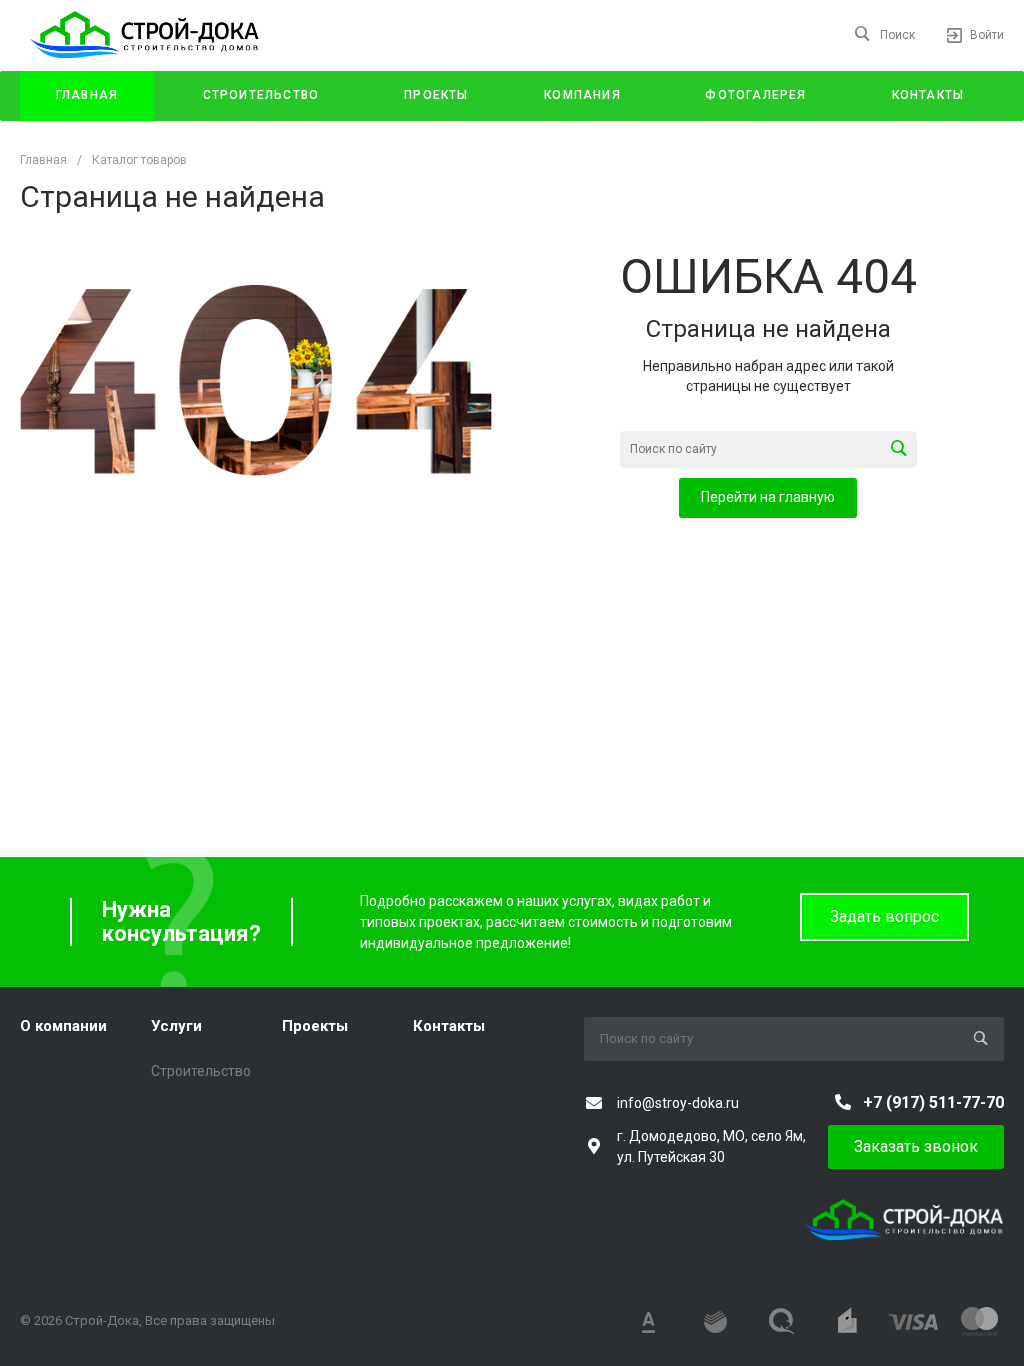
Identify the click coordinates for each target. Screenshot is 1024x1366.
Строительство (201, 1071)
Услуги (176, 1026)
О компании (63, 1026)
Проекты (315, 1026)
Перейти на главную (768, 497)
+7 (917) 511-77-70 (933, 1102)
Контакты (449, 1026)
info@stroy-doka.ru (678, 1103)
